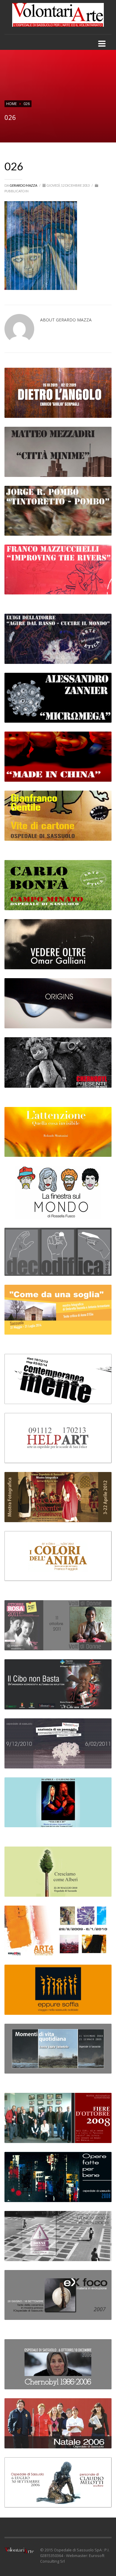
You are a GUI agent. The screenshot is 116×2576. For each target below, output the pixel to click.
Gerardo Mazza (24, 185)
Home (11, 104)
